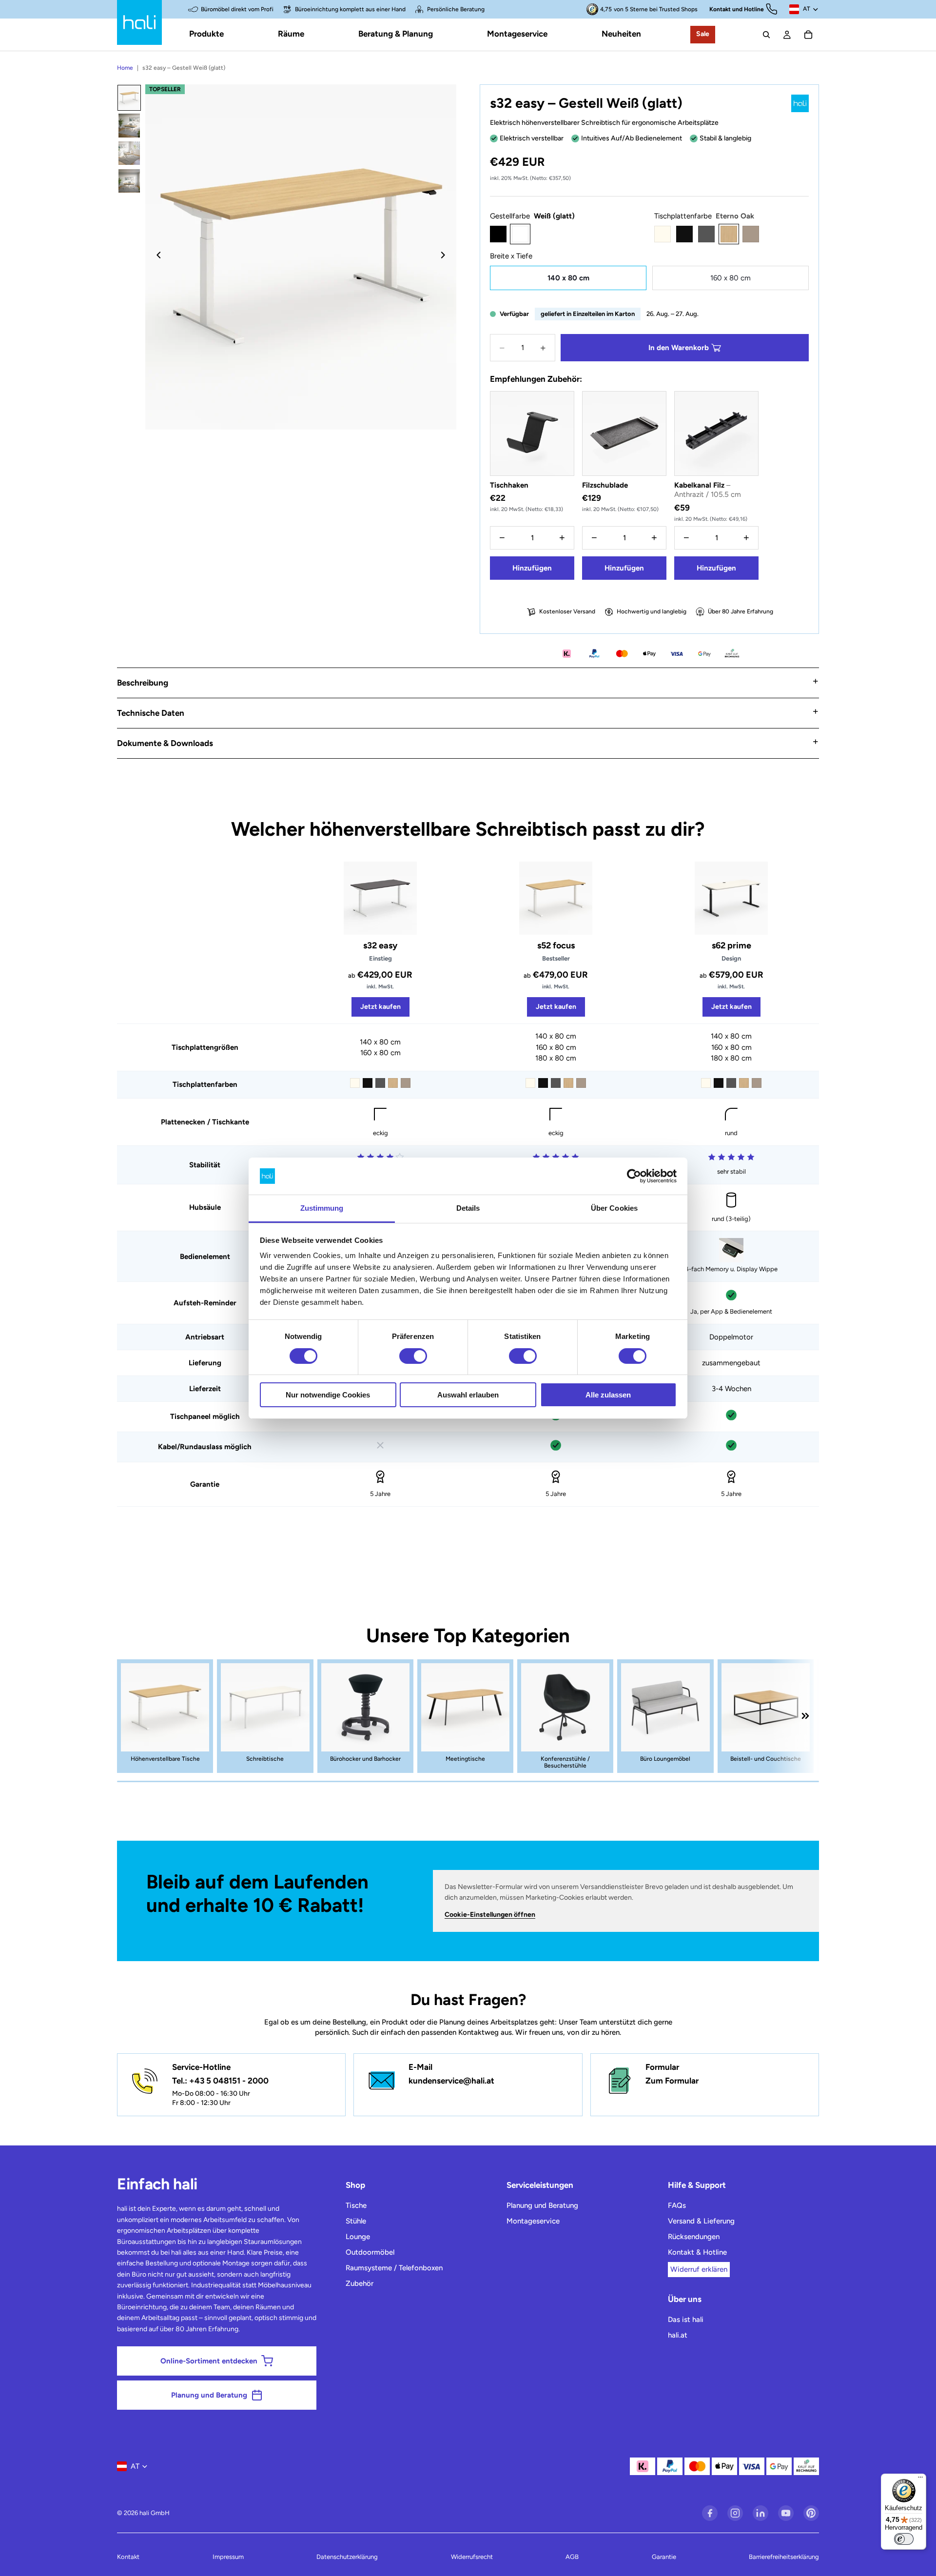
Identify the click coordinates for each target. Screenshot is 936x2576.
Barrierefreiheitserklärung (784, 2557)
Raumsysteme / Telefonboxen (394, 2268)
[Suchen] (766, 35)
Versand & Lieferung (701, 2221)
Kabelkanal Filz (708, 490)
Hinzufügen (532, 568)
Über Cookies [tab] (614, 1208)
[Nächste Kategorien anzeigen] (805, 1716)
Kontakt (128, 2557)
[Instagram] (735, 2513)
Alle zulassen (608, 1395)
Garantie (664, 2557)
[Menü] (920, 2479)
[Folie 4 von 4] (129, 181)
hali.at (678, 2335)
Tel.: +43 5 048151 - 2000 (220, 2081)
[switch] (413, 1356)
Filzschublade (605, 485)
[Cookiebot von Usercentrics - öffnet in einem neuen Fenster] (634, 1176)
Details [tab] (468, 1208)
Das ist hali (686, 2320)
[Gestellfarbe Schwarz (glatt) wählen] (498, 234)
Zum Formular (672, 2081)
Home (125, 68)
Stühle (356, 2221)
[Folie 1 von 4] (129, 98)
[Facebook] (710, 2513)
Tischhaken (509, 485)
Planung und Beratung (542, 2205)
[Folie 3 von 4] (129, 153)
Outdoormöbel (370, 2252)
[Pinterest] (811, 2513)
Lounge (358, 2237)
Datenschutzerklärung (347, 2557)
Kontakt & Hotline (697, 2252)
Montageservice (533, 2221)
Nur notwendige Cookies (328, 1395)
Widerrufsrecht (472, 2557)
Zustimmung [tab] (322, 1208)
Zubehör (360, 2283)
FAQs (677, 2205)
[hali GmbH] (139, 22)
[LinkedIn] (760, 2513)
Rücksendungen (694, 2237)
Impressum (228, 2557)
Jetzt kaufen (380, 1007)
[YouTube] (786, 2513)
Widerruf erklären (699, 2269)
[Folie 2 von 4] (129, 126)
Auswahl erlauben (468, 1395)
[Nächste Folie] (446, 257)
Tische (356, 2205)
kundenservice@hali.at (451, 2081)
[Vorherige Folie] (156, 257)
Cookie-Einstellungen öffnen (490, 1915)
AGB (572, 2557)
